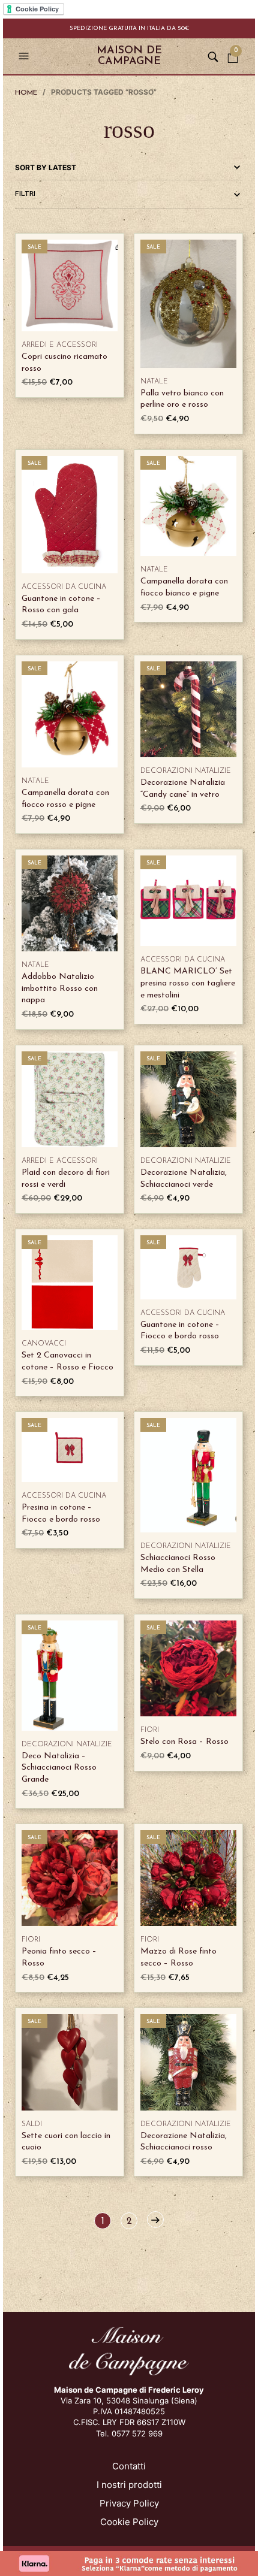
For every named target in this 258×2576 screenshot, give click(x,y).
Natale (154, 382)
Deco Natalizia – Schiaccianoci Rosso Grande (59, 1768)
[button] (25, 56)
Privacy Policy (129, 2503)
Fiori (150, 1730)
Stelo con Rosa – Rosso (184, 1742)
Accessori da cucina (64, 587)
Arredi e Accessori (60, 345)
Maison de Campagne (129, 56)
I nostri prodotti (129, 2485)
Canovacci (44, 1344)
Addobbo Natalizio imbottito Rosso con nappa (60, 988)
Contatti (129, 2466)
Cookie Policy (129, 2522)
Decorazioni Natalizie (186, 771)
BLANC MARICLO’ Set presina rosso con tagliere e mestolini (188, 983)
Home (26, 93)
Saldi (32, 2124)
